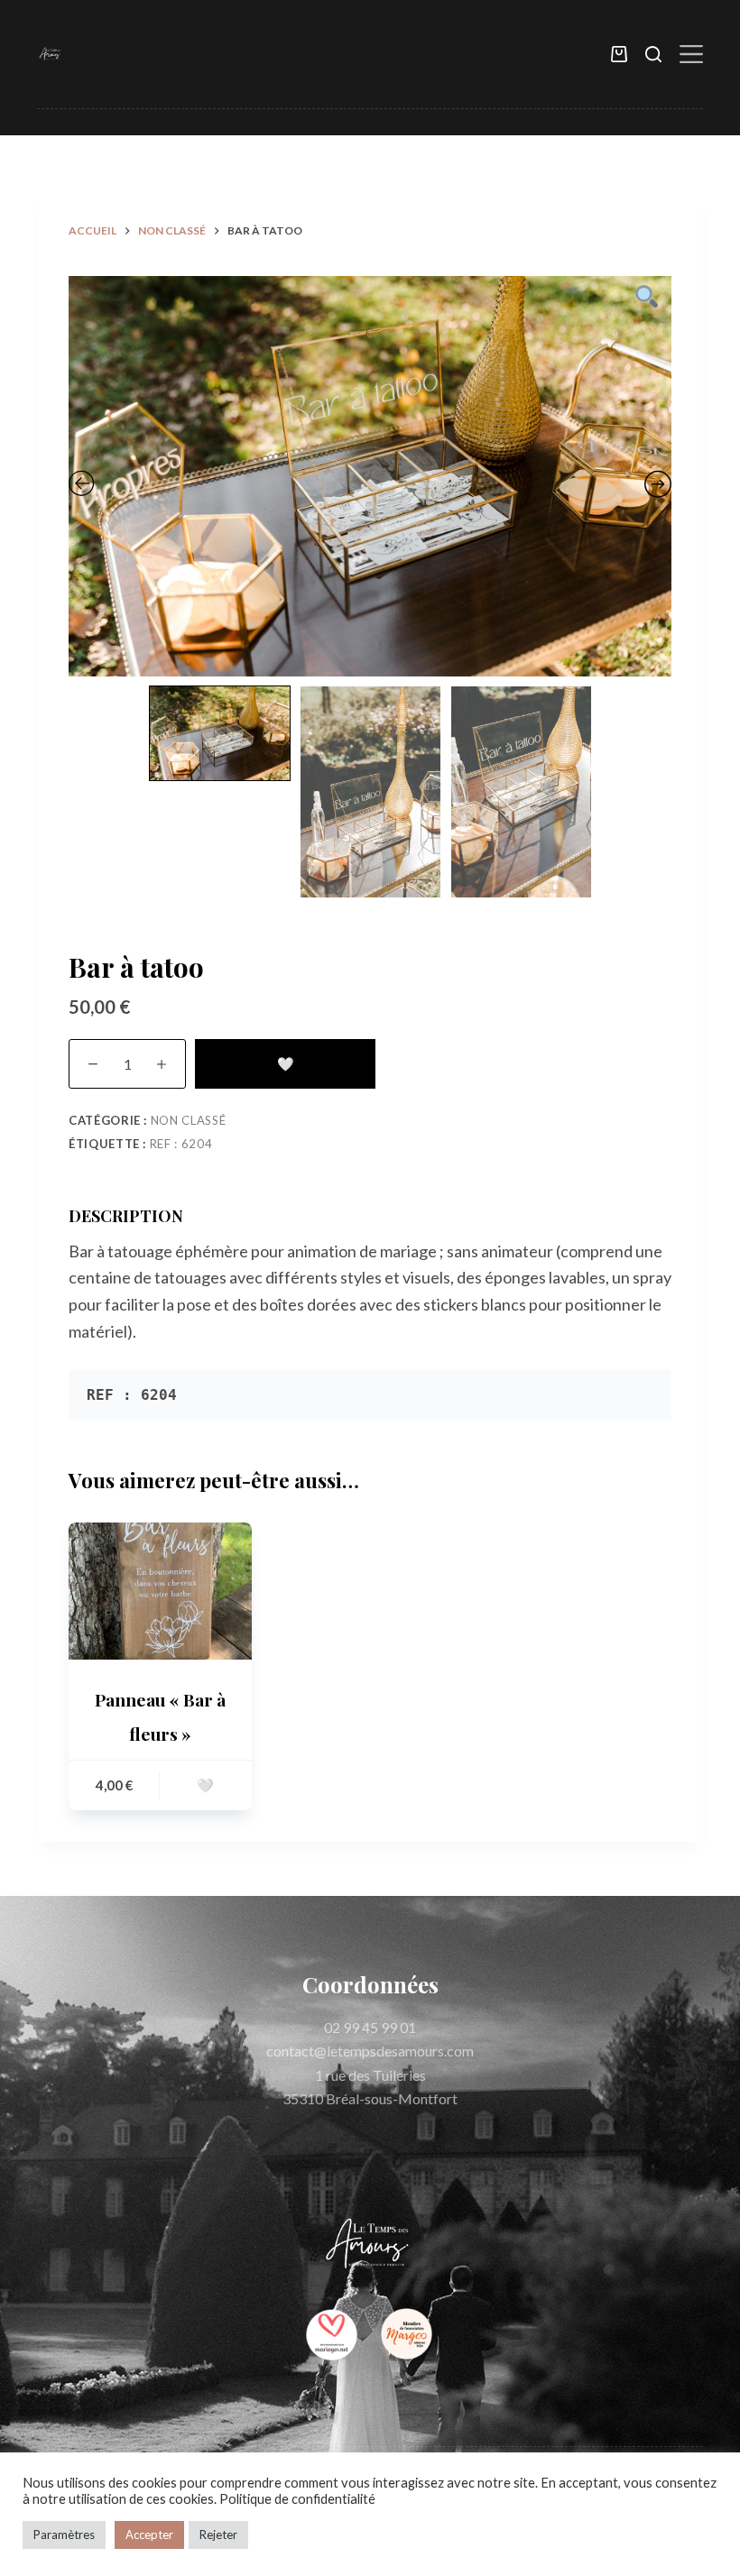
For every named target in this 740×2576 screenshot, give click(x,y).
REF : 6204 (181, 1144)
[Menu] (691, 54)
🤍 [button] (205, 1785)
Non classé (189, 1120)
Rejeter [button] (218, 2535)
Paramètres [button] (64, 2535)
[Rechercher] (653, 54)
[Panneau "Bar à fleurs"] (160, 1591)
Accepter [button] (149, 2535)
